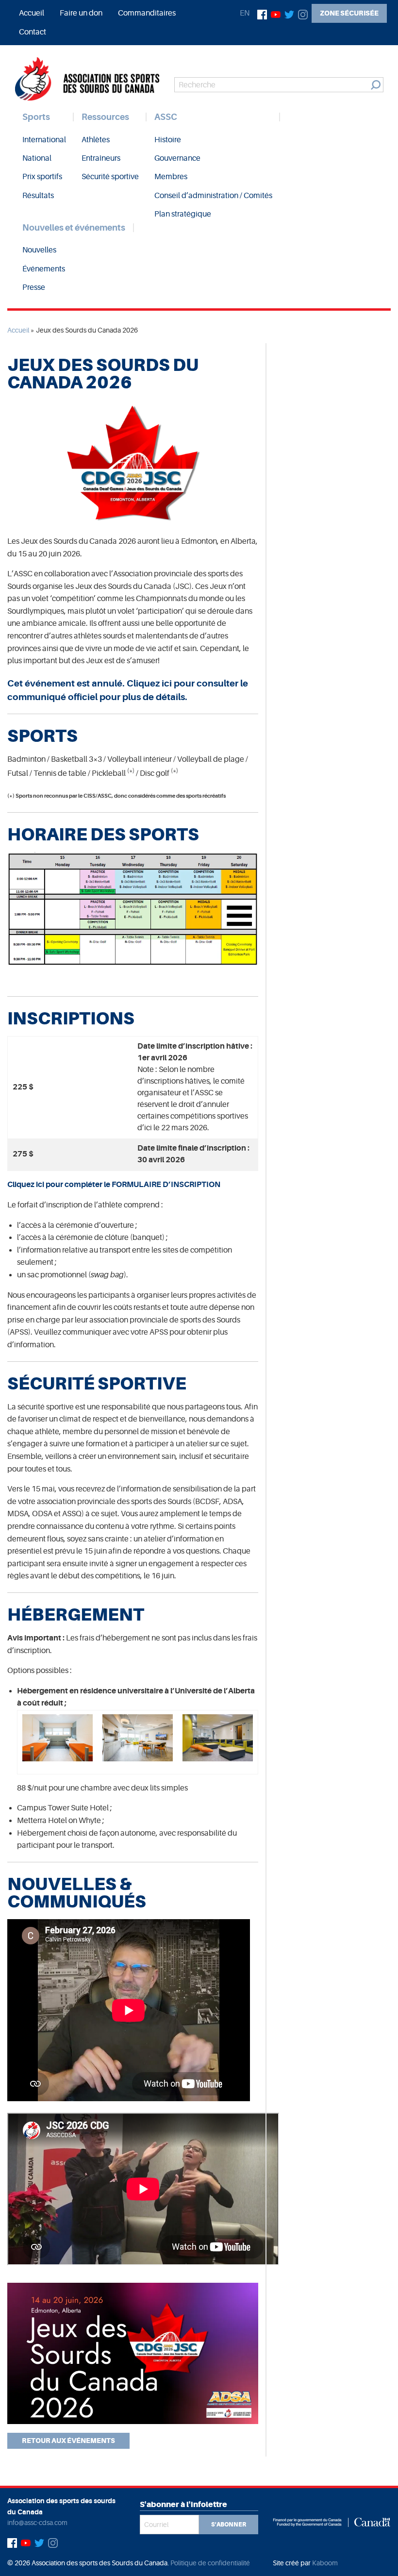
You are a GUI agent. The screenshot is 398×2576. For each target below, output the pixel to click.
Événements (44, 269)
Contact (33, 32)
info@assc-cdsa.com (37, 2523)
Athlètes (96, 140)
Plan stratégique (183, 214)
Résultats (38, 196)
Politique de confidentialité (210, 2563)
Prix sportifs (42, 177)
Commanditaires (147, 13)
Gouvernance (177, 158)
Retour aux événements (68, 2441)
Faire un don (81, 13)
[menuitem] (32, 13)
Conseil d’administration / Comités (213, 196)
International (44, 140)
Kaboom (325, 2563)
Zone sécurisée (349, 13)
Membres (171, 177)
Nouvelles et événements (74, 228)
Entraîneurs (101, 158)
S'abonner (229, 2525)
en (245, 13)
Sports (36, 117)
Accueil (32, 13)
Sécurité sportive (110, 177)
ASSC (166, 117)
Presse (34, 287)
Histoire (168, 140)
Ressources (105, 117)
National (37, 158)
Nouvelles (39, 250)
